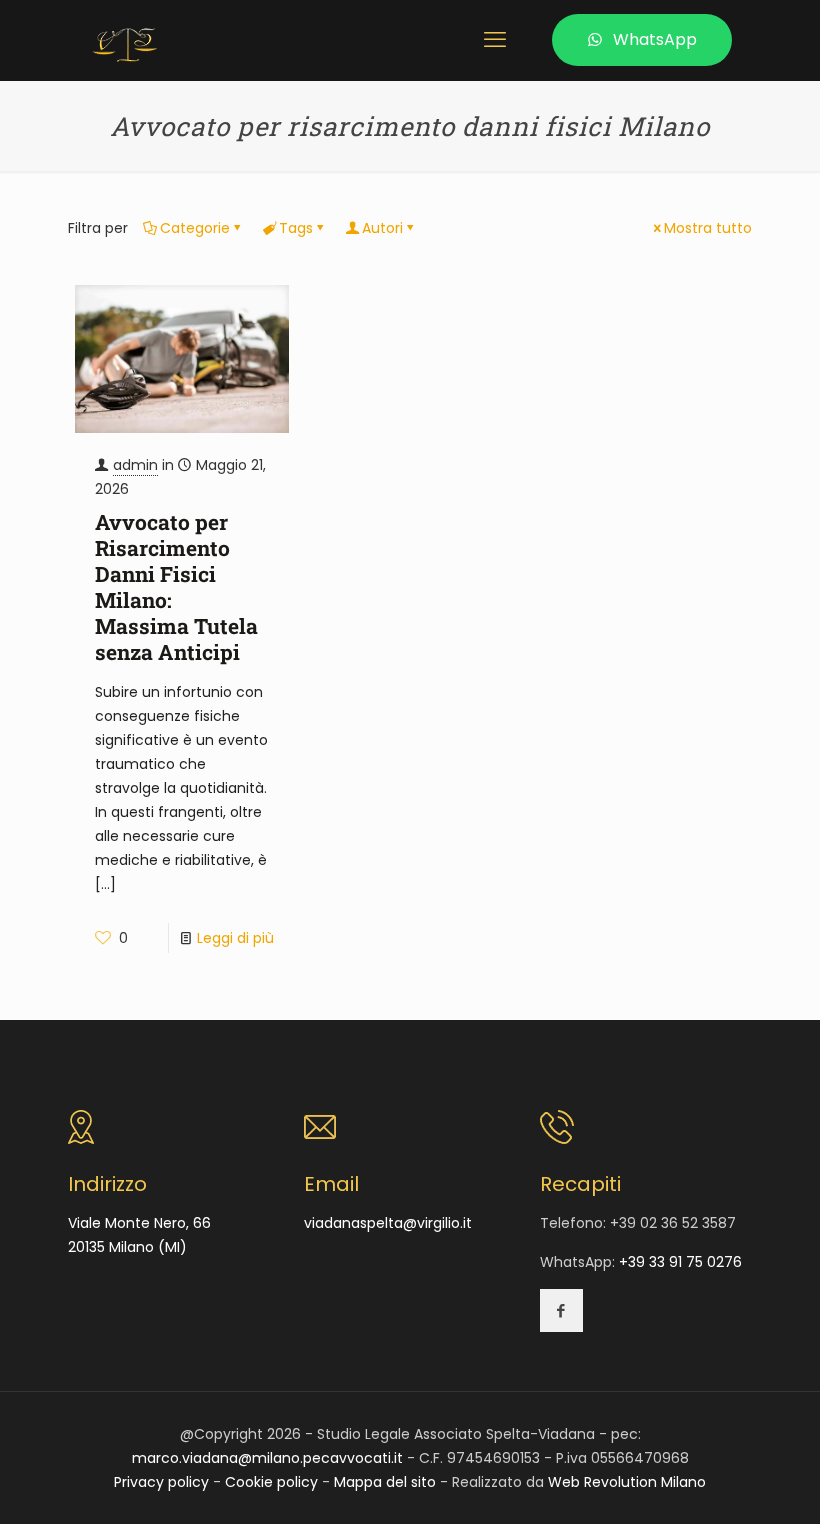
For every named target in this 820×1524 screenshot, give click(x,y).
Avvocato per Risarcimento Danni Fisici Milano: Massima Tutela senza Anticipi (176, 587)
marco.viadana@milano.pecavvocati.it (267, 1458)
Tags (296, 228)
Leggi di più (235, 938)
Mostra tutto (708, 228)
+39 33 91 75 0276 (680, 1262)
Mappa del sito (385, 1482)
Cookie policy (271, 1482)
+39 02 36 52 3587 (673, 1223)
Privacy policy (161, 1482)
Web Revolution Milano (627, 1482)
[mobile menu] (495, 40)
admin (135, 465)
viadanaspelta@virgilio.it (388, 1223)
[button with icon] (561, 1310)
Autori (382, 228)
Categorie (195, 228)
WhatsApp (655, 39)
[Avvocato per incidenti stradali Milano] (125, 40)
